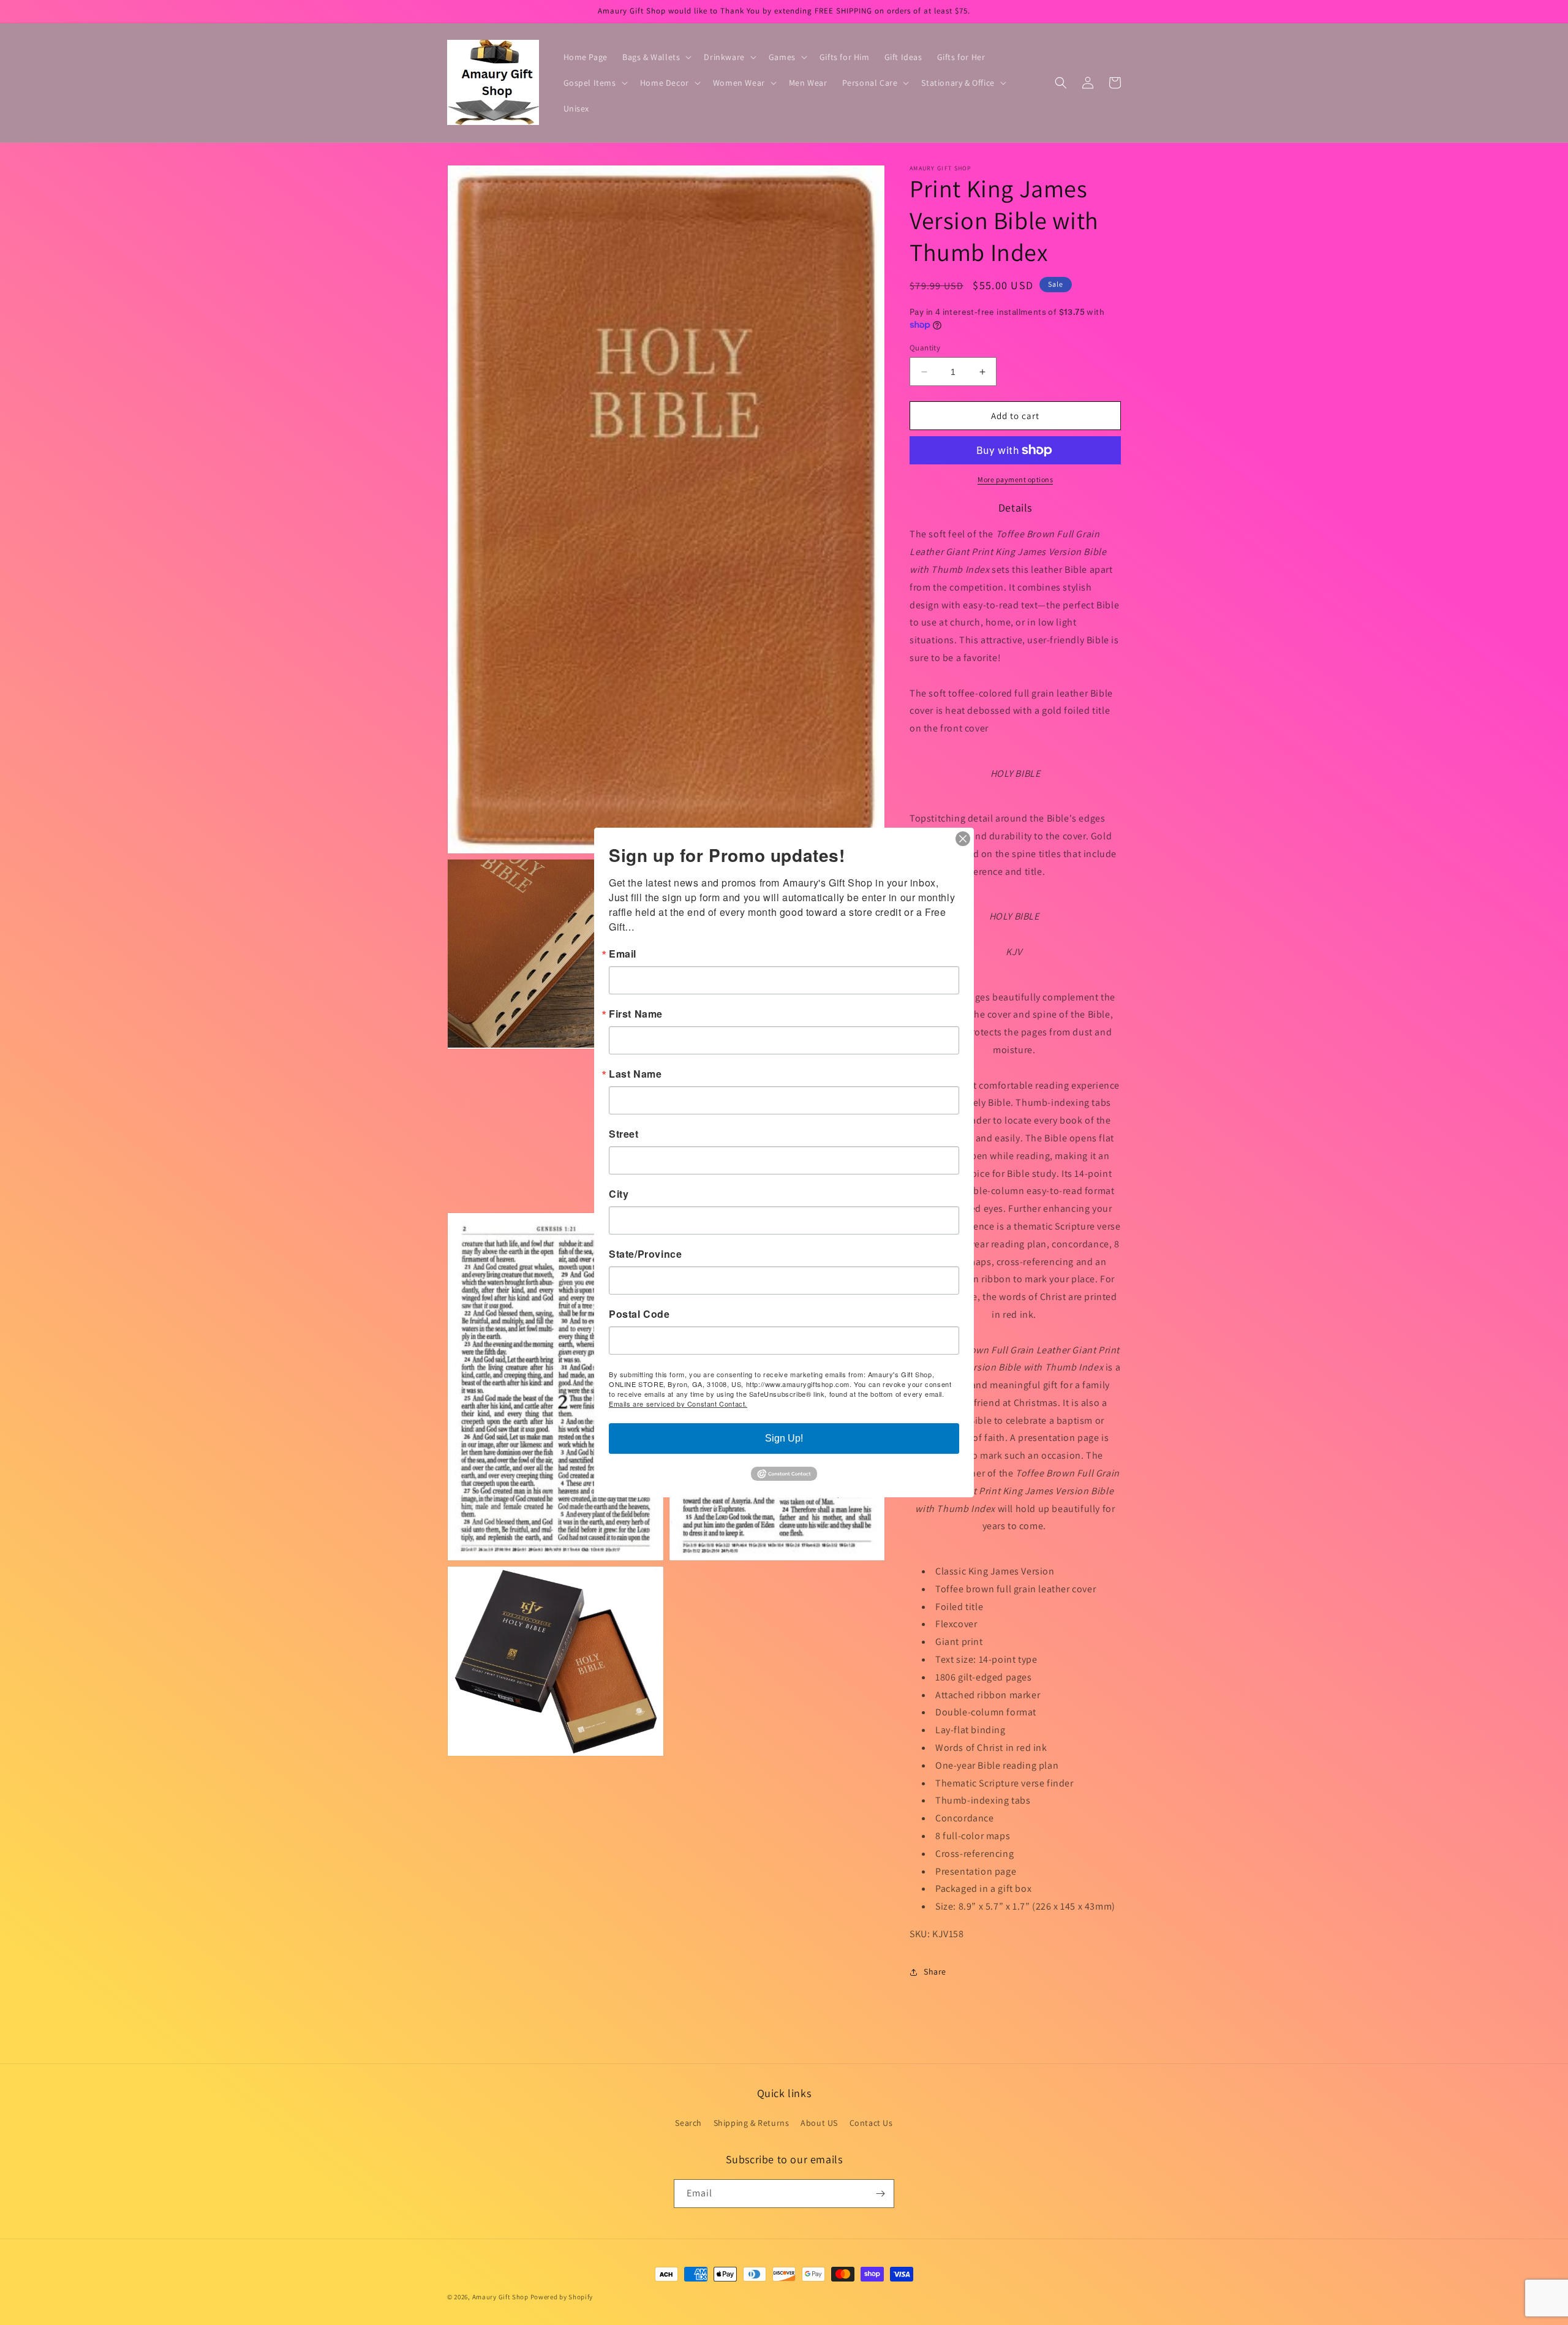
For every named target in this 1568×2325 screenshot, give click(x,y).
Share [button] (935, 1972)
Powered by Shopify (562, 2297)
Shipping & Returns (752, 2123)
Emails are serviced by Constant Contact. (678, 1404)
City (619, 1194)
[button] (656, 57)
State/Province (645, 1254)
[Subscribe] (880, 2194)
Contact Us (871, 2123)
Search (688, 2123)
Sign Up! (784, 1438)
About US (819, 2123)
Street (624, 1134)
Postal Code (639, 1314)
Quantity (925, 348)
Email (623, 954)
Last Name (635, 1074)
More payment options (1015, 479)
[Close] (963, 839)
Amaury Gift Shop (500, 2297)
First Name (636, 1014)
